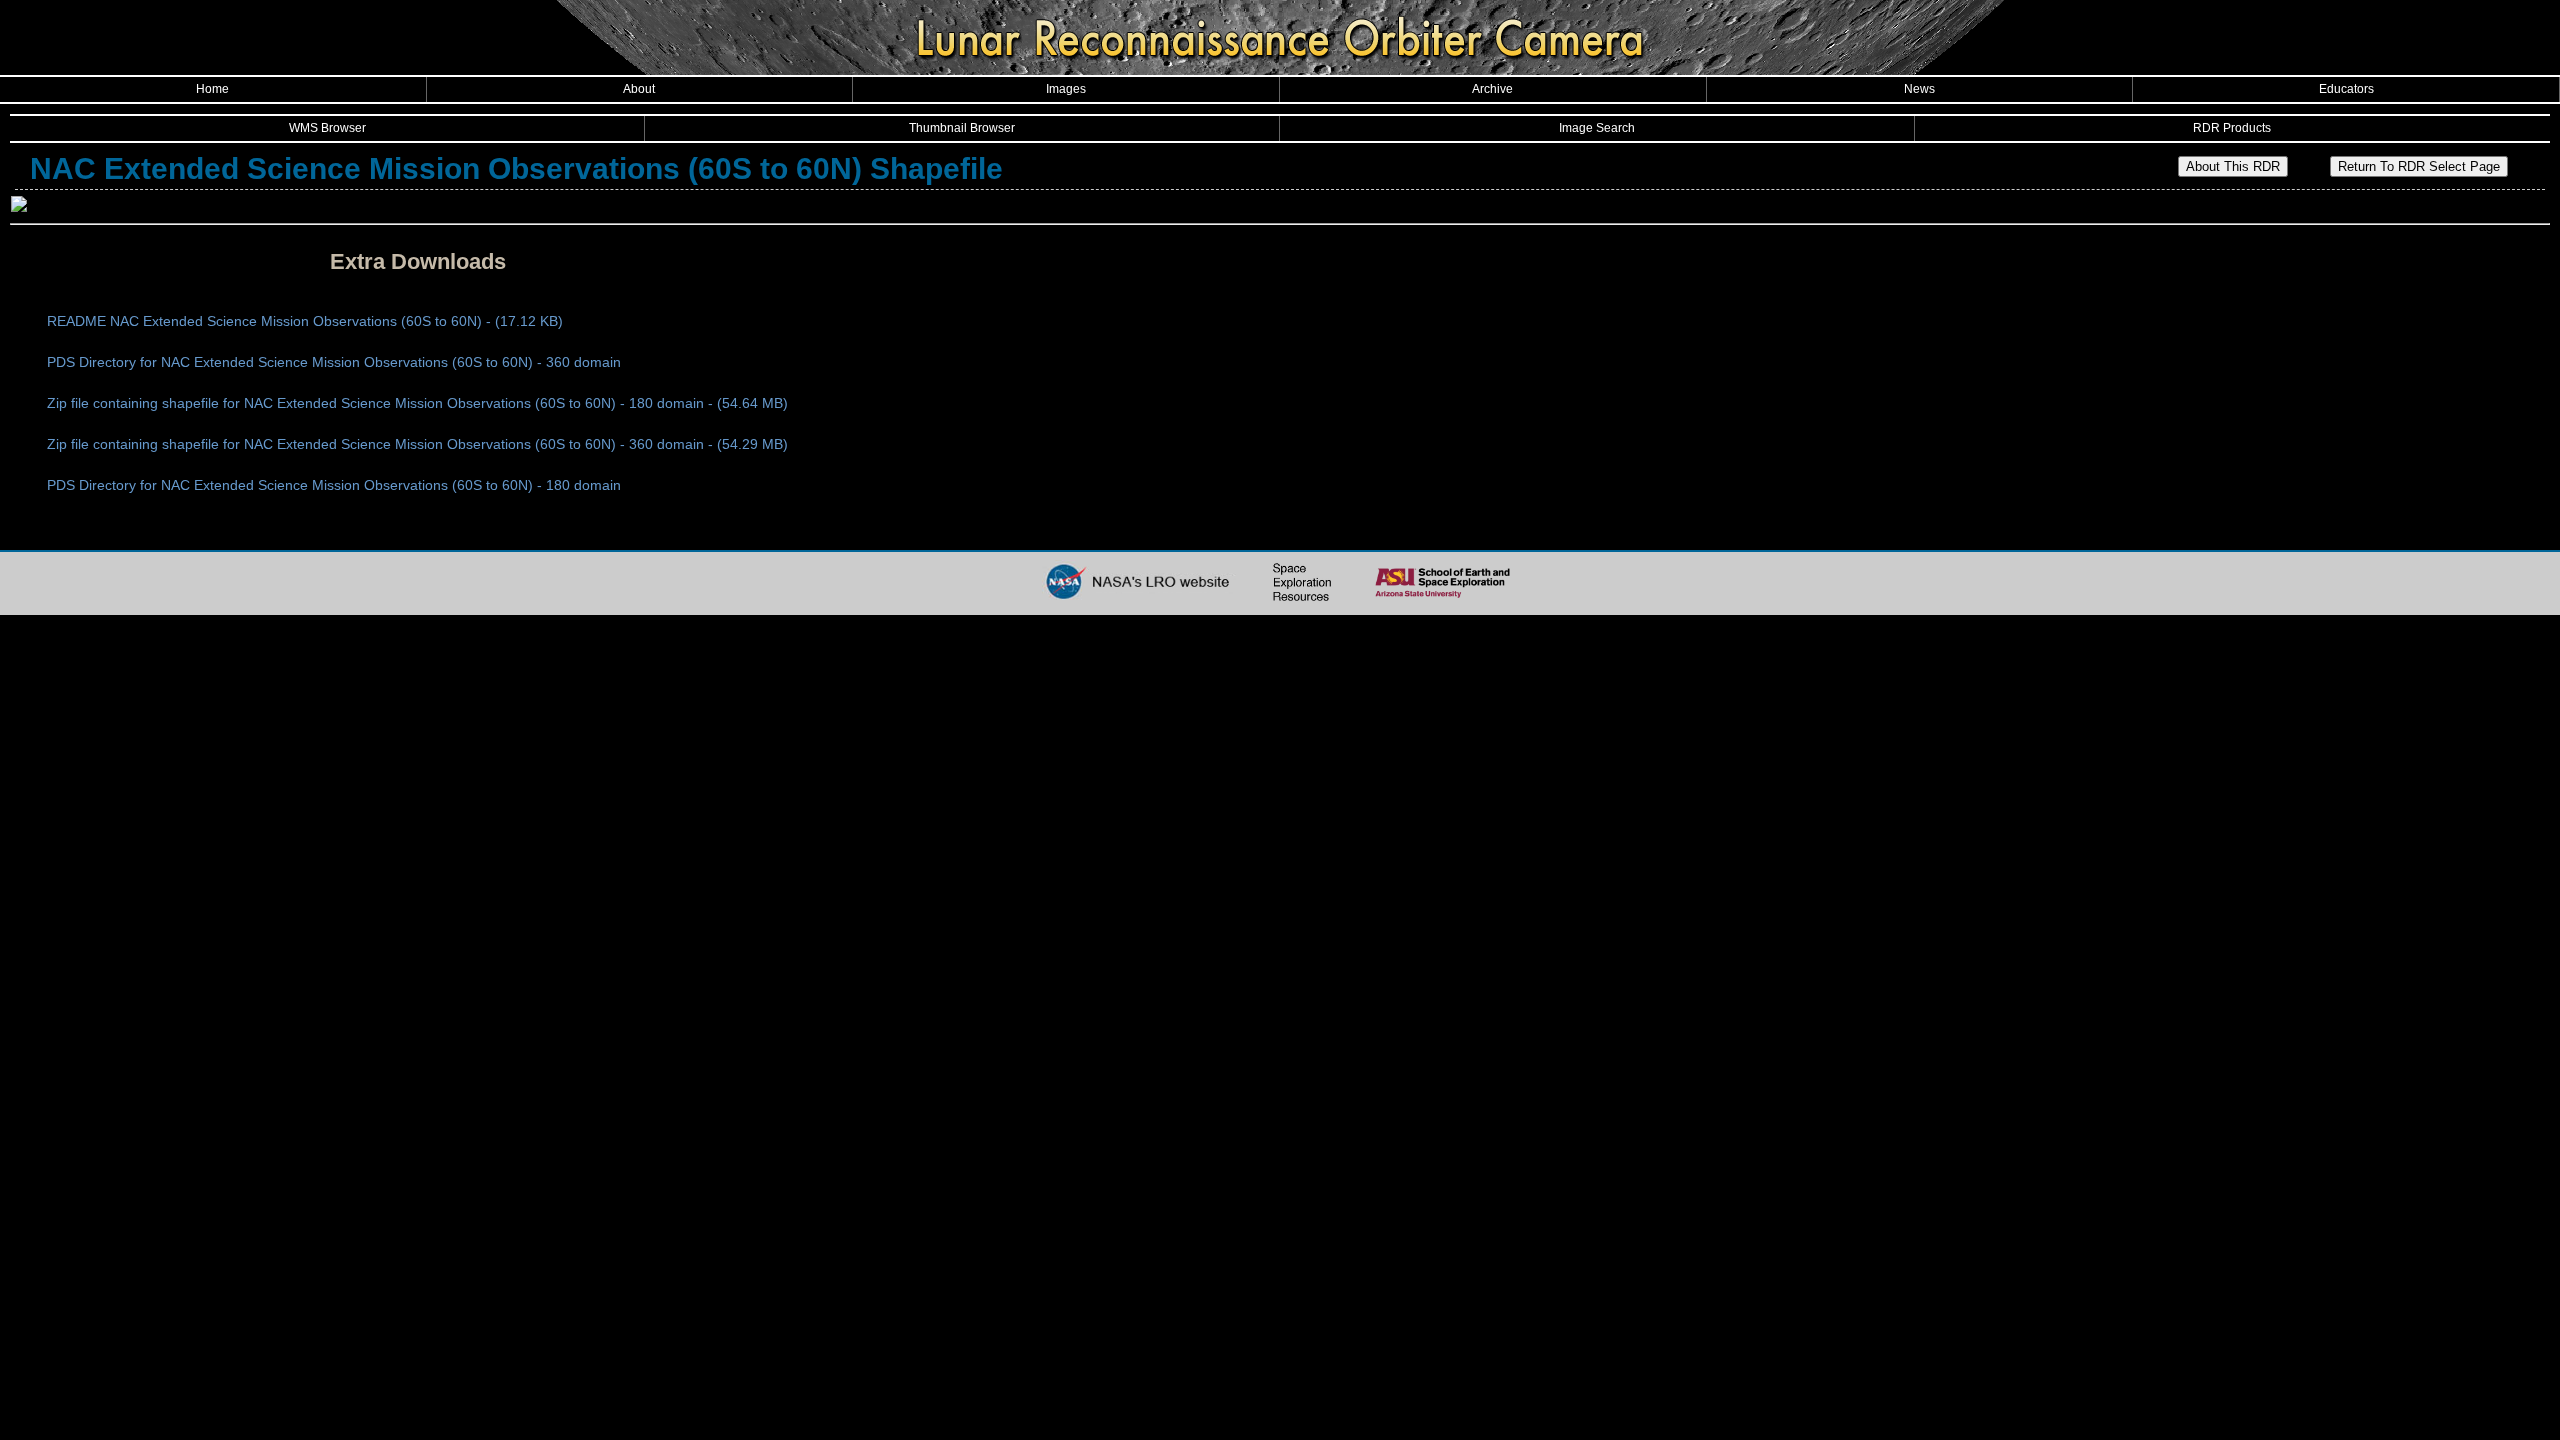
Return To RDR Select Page (2419, 166)
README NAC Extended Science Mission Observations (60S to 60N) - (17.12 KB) (305, 321)
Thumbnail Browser (962, 128)
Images (1066, 89)
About (639, 89)
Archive (1492, 89)
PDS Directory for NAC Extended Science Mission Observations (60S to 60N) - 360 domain (334, 362)
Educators (2346, 89)
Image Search (1597, 128)
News (1919, 89)
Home (212, 89)
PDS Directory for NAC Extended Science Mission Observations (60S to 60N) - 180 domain (334, 485)
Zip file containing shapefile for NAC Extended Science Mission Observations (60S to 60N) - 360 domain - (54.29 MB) (417, 444)
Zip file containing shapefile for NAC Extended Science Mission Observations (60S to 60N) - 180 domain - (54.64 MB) (417, 403)
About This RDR (2233, 166)
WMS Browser (327, 128)
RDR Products (2232, 128)
